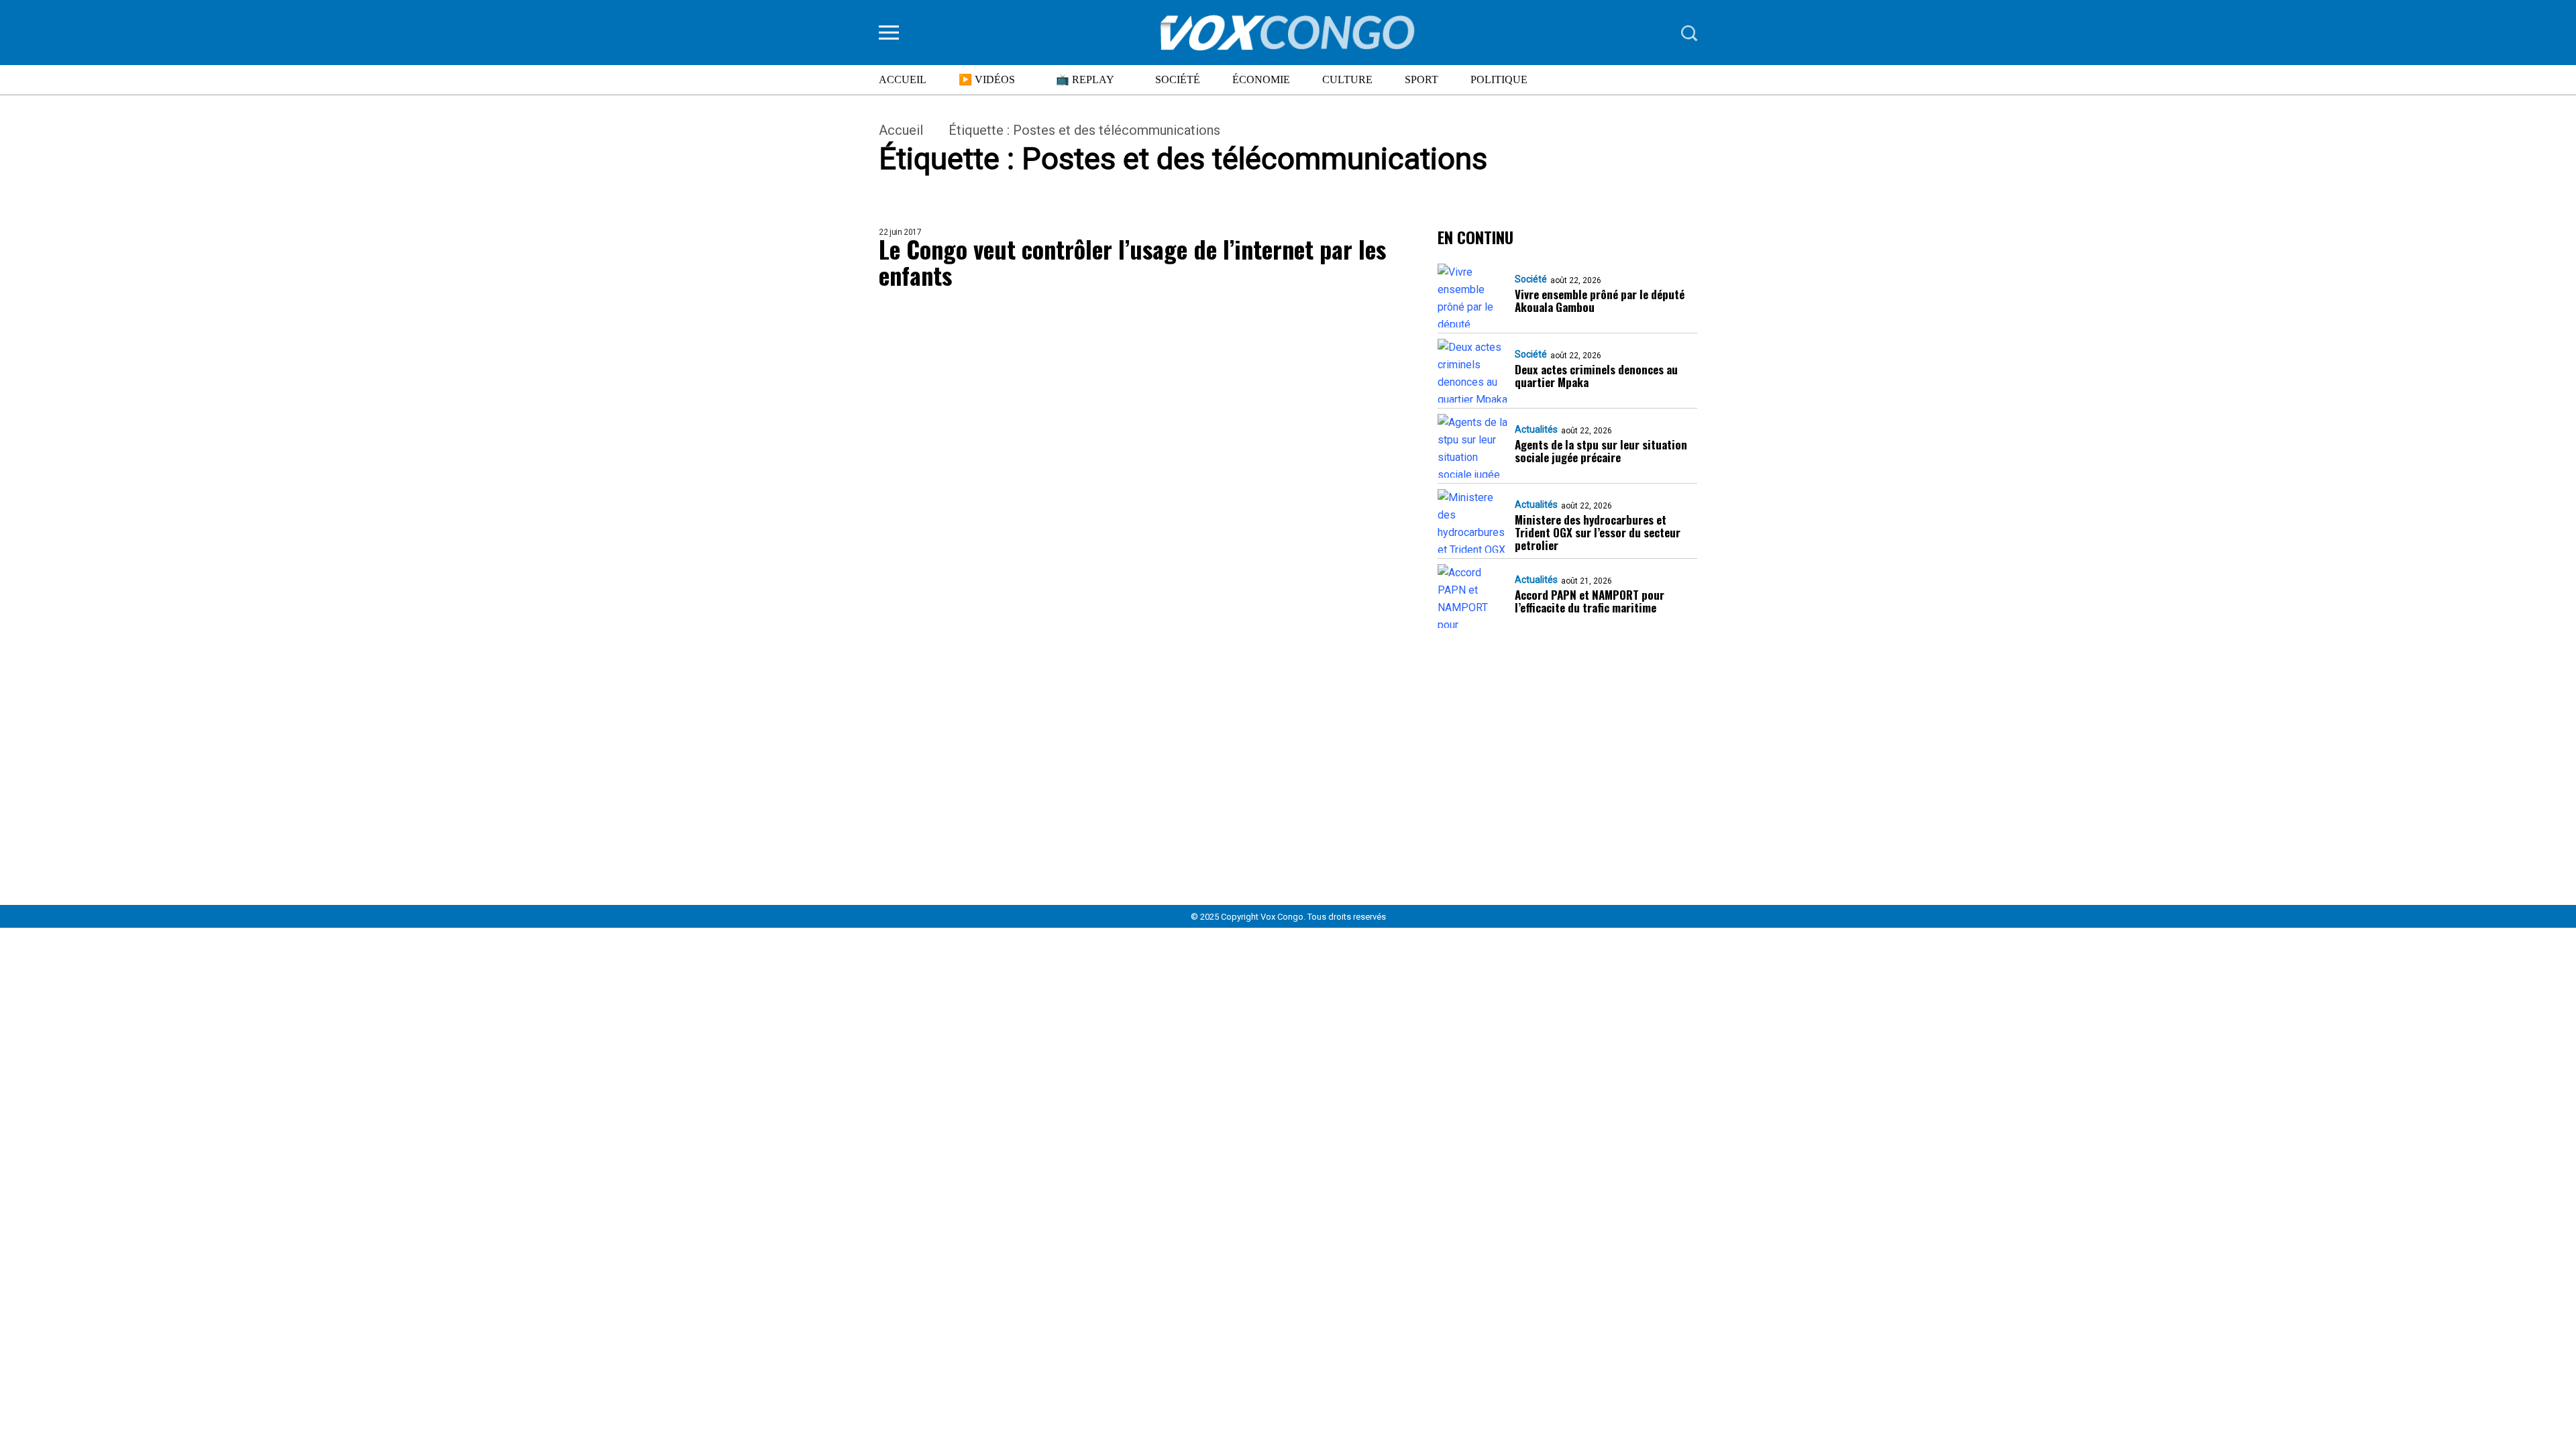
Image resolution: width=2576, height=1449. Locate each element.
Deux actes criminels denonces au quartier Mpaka (1596, 376)
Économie (1261, 79)
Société (1178, 79)
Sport (1421, 79)
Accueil (903, 79)
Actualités (1536, 429)
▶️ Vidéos (987, 79)
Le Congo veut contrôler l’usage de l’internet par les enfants (1132, 262)
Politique (1499, 79)
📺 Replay (1085, 79)
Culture (1347, 79)
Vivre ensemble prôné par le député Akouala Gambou (1600, 301)
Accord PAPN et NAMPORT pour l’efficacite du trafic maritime (1590, 601)
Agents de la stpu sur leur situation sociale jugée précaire (1601, 451)
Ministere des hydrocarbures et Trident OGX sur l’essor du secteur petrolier (1598, 532)
